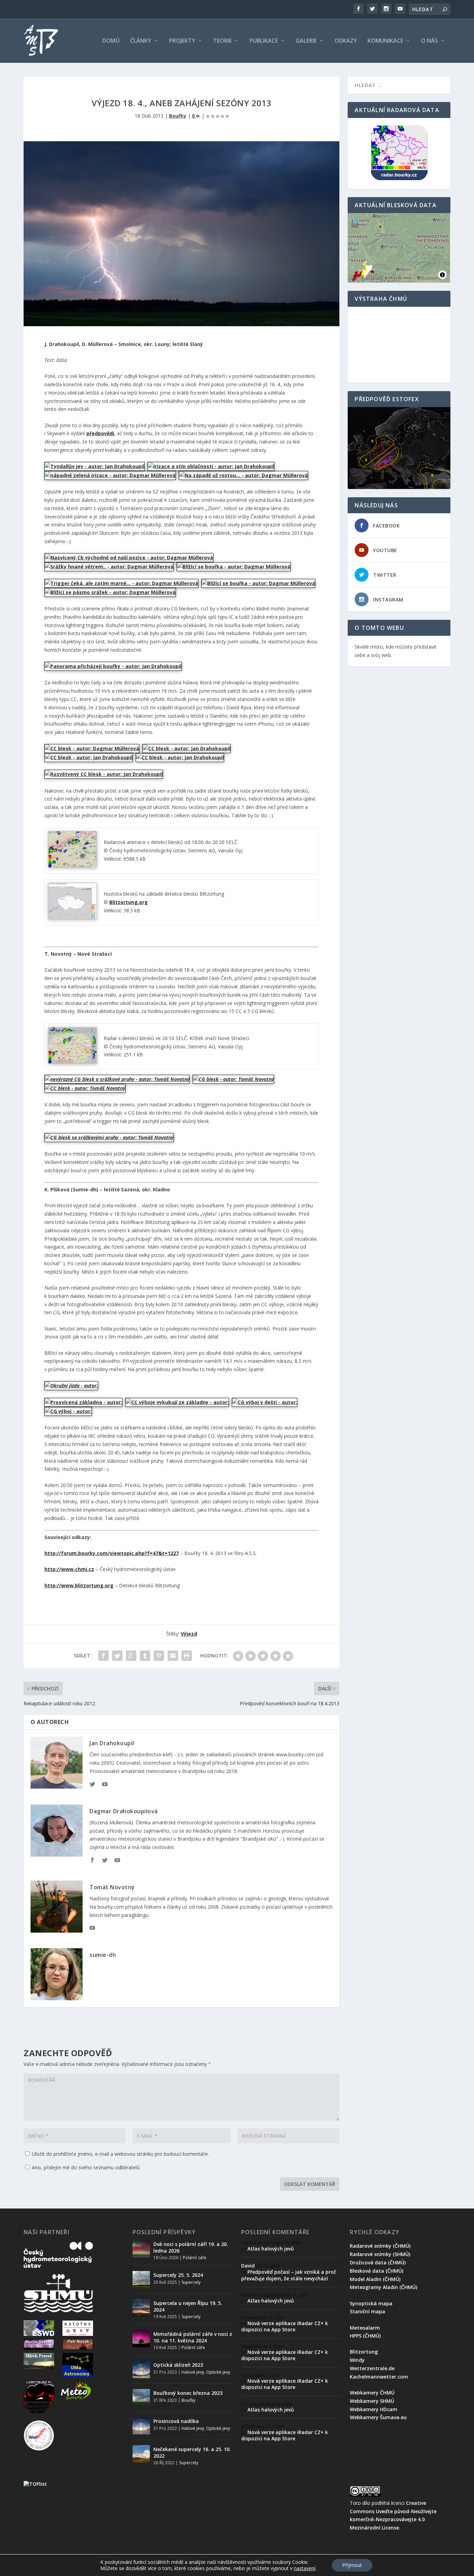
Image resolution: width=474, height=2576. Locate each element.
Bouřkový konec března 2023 (188, 2393)
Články (141, 41)
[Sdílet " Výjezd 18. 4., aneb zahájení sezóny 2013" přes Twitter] (117, 1656)
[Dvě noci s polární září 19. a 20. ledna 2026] (141, 2249)
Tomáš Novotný (112, 1887)
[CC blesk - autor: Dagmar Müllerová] (92, 748)
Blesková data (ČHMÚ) (376, 2271)
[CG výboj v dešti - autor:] (265, 1402)
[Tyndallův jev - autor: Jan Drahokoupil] (95, 466)
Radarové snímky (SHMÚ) (380, 2254)
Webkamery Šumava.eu (378, 2417)
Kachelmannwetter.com (379, 2377)
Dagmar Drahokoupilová (124, 1811)
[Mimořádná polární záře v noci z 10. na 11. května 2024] (141, 2339)
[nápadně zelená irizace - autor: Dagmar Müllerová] (110, 475)
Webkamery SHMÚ (372, 2401)
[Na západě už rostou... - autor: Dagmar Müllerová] (243, 475)
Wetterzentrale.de (372, 2368)
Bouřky (178, 116)
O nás (429, 41)
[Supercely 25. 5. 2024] (141, 2280)
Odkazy (346, 41)
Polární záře (195, 2258)
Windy (357, 2360)
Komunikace (385, 41)
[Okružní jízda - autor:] (71, 1386)
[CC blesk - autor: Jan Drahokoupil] (187, 748)
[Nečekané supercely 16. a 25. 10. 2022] (141, 2454)
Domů (111, 41)
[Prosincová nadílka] (141, 2426)
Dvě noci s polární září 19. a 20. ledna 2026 (191, 2247)
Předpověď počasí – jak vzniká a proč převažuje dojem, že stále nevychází (289, 2275)
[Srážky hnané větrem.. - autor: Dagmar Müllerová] (109, 567)
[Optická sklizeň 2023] (141, 2370)
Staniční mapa (367, 2311)
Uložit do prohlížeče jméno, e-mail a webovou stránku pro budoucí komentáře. (120, 2154)
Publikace (264, 41)
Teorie (222, 41)
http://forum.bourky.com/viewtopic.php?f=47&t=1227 (112, 1553)
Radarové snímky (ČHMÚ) (380, 2246)
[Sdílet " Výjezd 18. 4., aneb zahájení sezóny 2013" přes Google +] (131, 1656)
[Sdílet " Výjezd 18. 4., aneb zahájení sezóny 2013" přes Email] (173, 1656)
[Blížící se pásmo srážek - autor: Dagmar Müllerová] (110, 592)
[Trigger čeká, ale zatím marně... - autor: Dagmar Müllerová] (121, 583)
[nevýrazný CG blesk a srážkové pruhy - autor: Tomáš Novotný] (117, 1079)
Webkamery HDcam (374, 2409)
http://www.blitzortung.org (79, 1585)
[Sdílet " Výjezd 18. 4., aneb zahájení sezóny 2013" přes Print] (187, 1656)
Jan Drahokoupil (112, 1743)
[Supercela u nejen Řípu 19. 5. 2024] (141, 2308)
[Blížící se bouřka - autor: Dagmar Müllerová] (234, 567)
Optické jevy (218, 2372)
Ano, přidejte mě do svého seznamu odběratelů (85, 2167)
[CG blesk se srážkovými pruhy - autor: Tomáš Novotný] (109, 1137)
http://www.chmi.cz (69, 1569)
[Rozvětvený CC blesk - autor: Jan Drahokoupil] (104, 774)
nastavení (305, 2568)
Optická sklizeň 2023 (178, 2365)
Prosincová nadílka (176, 2421)
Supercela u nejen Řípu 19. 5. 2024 (188, 2306)
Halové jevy (193, 2372)
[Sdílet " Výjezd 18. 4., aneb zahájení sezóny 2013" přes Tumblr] (145, 1656)
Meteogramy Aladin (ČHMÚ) (383, 2287)
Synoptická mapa (371, 2303)
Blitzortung (364, 2352)
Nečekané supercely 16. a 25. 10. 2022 (192, 2452)
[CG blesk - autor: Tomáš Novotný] (233, 1079)
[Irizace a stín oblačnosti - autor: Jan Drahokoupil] (211, 466)
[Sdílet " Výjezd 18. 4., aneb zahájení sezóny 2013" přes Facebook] (103, 1656)
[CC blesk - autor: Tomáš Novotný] (85, 1088)
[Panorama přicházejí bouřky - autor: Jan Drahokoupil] (113, 666)
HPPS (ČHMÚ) (365, 2336)
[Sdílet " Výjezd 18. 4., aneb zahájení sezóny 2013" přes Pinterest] (159, 1656)
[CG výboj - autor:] (68, 1411)
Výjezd (189, 1634)
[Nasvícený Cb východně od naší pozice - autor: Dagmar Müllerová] (129, 558)
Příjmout (352, 2565)
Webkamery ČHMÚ (372, 2393)
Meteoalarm (365, 2328)
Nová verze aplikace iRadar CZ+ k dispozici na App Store (285, 2326)
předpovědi (100, 433)
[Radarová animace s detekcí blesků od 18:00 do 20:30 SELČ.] (73, 866)
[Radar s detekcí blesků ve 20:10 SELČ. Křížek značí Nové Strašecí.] (73, 1062)
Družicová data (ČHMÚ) (378, 2262)
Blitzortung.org (129, 902)
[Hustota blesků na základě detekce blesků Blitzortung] (73, 917)
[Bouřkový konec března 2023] (141, 2398)
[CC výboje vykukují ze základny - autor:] (177, 1402)
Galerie (306, 41)
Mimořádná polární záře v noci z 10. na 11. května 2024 (193, 2337)
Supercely (191, 2282)
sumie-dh (103, 1955)
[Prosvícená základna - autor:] (83, 1402)
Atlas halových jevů (271, 2249)
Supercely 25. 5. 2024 (178, 2275)
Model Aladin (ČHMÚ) (375, 2279)
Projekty (182, 41)
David (248, 2266)
